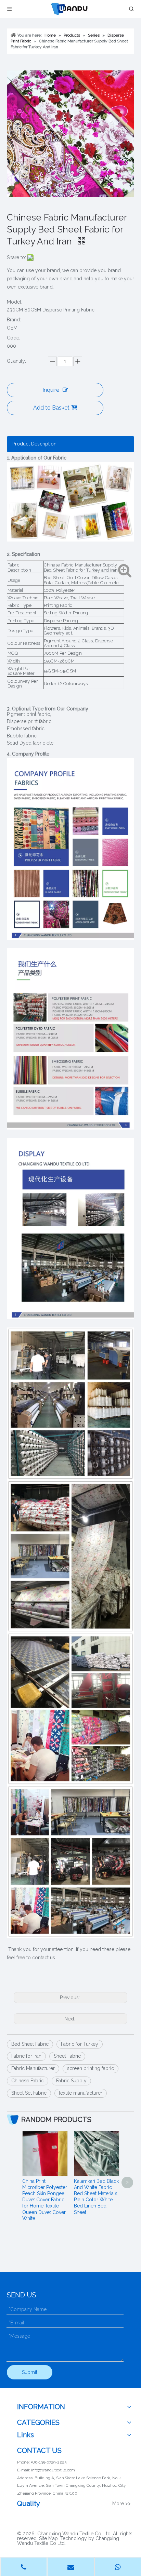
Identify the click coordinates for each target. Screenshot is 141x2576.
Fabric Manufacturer (33, 2068)
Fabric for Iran (26, 2056)
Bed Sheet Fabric (30, 2044)
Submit (30, 2372)
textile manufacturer (81, 2093)
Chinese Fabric (28, 2081)
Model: (15, 302)
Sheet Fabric (67, 2056)
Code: (14, 338)
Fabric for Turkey (80, 2044)
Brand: (14, 320)
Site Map (48, 2538)
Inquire (51, 390)
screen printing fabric (91, 2068)
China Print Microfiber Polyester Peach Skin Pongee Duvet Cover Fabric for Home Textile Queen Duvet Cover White (45, 2200)
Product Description (34, 444)
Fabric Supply (71, 2081)
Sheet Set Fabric (29, 2093)
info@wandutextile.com (53, 2470)
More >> (121, 2504)
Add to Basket (51, 408)
